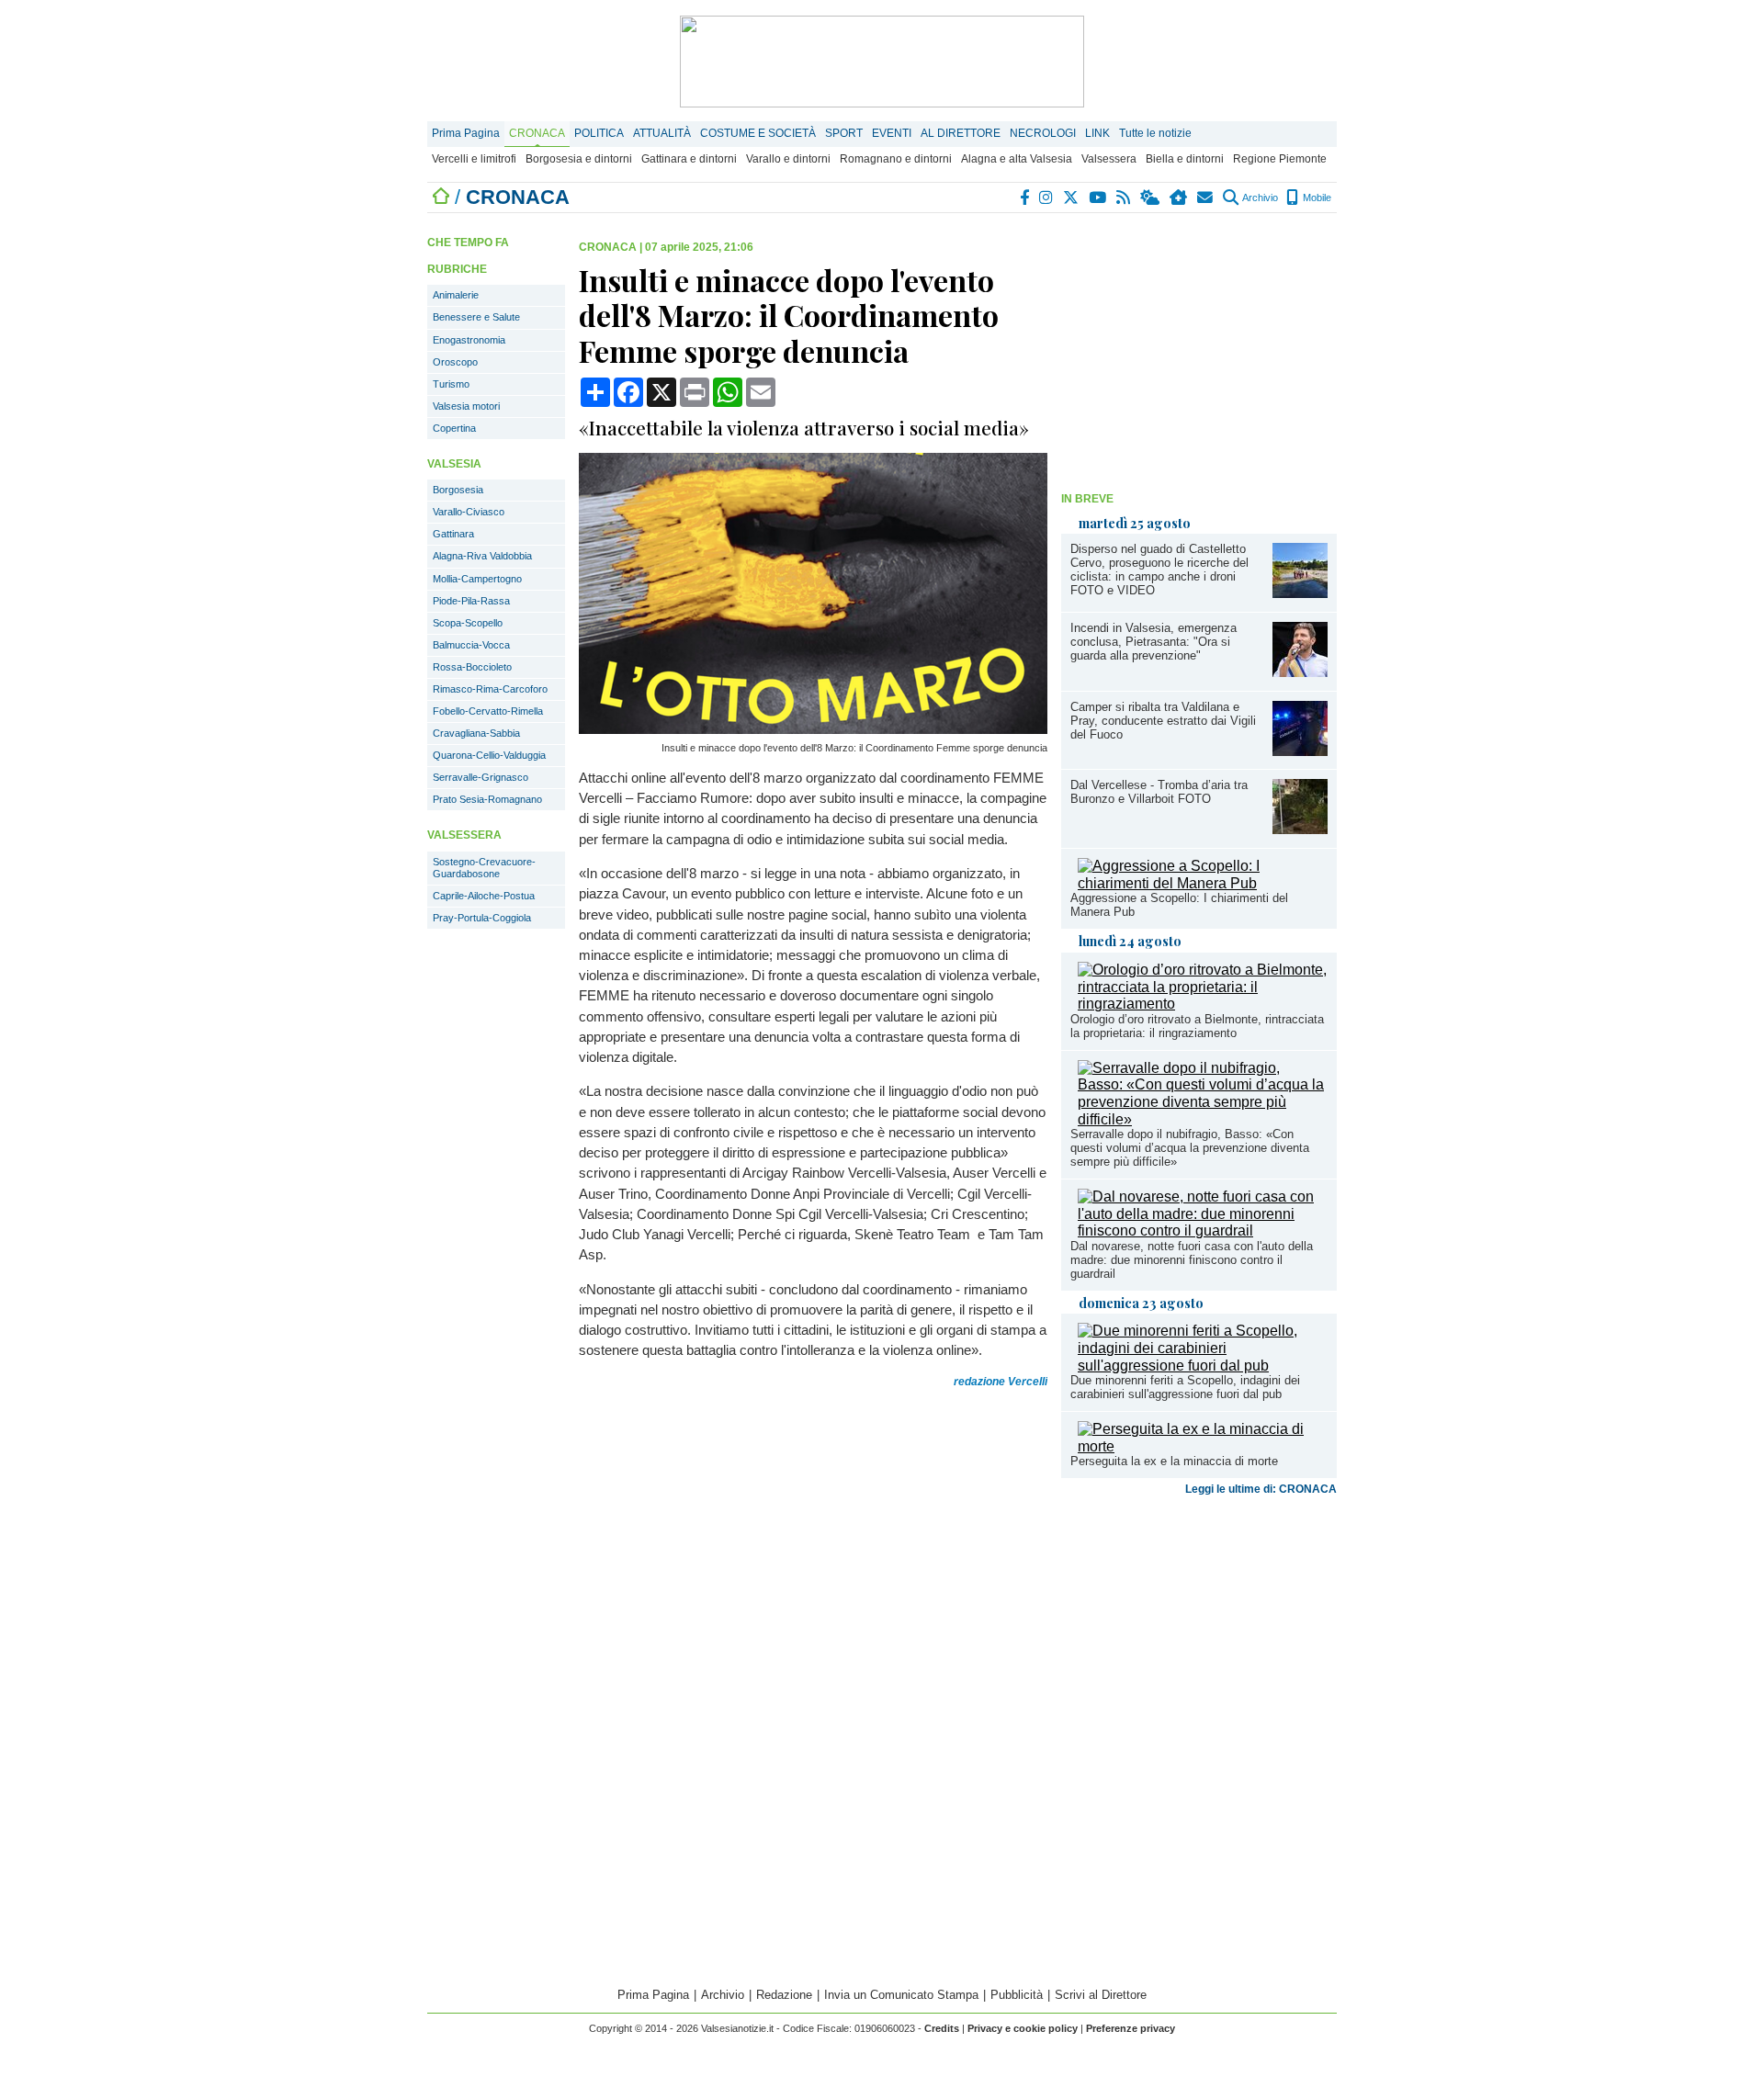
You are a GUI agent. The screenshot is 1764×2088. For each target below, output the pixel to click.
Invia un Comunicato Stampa (901, 1995)
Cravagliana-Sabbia (476, 733)
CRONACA (537, 133)
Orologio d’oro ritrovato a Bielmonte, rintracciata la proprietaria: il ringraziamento (1197, 1026)
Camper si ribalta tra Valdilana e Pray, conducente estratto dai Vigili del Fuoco (1163, 721)
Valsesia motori (466, 406)
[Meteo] (1151, 198)
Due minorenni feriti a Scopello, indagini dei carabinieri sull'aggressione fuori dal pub (1185, 1387)
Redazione (784, 1995)
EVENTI (892, 133)
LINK (1097, 133)
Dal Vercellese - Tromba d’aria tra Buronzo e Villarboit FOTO (1159, 792)
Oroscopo (455, 362)
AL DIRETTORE (961, 133)
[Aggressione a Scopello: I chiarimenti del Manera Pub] (1203, 883)
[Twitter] (1072, 198)
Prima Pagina (466, 133)
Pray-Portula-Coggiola (482, 918)
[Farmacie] (1179, 198)
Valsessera (1109, 159)
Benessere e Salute (476, 317)
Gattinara (453, 534)
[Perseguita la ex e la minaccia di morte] (1203, 1446)
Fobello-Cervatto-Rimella (488, 711)
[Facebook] (1025, 198)
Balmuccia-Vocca (471, 645)
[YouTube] (1098, 198)
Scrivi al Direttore (1101, 1995)
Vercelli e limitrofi (474, 159)
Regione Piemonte (1280, 159)
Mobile (1316, 198)
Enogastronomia (469, 340)
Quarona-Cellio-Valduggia (489, 755)
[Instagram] (1047, 198)
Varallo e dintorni (788, 159)
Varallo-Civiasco (469, 512)
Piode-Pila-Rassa (471, 601)
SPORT (844, 133)
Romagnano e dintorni (896, 159)
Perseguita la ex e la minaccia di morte (1174, 1461)
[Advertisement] (1199, 356)
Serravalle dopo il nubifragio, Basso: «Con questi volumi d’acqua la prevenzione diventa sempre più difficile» (1190, 1148)
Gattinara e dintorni (689, 159)
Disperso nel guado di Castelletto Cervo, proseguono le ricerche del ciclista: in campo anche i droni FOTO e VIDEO (1159, 570)
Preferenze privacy (1131, 2028)
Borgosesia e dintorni (579, 159)
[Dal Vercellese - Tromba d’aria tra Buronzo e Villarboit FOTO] (1300, 829)
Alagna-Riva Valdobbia (482, 556)
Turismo (451, 384)
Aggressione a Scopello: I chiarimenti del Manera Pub (1179, 905)
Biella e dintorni (1185, 159)
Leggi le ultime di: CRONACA (1261, 1489)
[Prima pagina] (441, 197)
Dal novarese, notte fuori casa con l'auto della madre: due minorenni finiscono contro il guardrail (1192, 1260)
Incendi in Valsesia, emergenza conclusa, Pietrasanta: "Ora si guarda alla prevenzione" (1153, 642)
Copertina (454, 428)
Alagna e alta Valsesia (1017, 159)
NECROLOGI (1043, 133)
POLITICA (599, 133)
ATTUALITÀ (662, 133)
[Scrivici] (1206, 198)
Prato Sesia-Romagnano (487, 799)
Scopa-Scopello (468, 623)
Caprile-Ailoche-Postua (484, 896)
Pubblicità (1017, 1995)
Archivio (1259, 198)
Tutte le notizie (1155, 133)
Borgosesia (458, 490)
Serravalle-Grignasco (481, 777)
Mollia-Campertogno (477, 579)
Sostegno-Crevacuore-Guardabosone (484, 868)
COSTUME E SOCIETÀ (758, 133)
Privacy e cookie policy (1023, 2028)
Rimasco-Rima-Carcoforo (490, 689)
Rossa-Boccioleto (472, 667)
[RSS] (1124, 198)
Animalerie (456, 295)
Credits (942, 2028)
